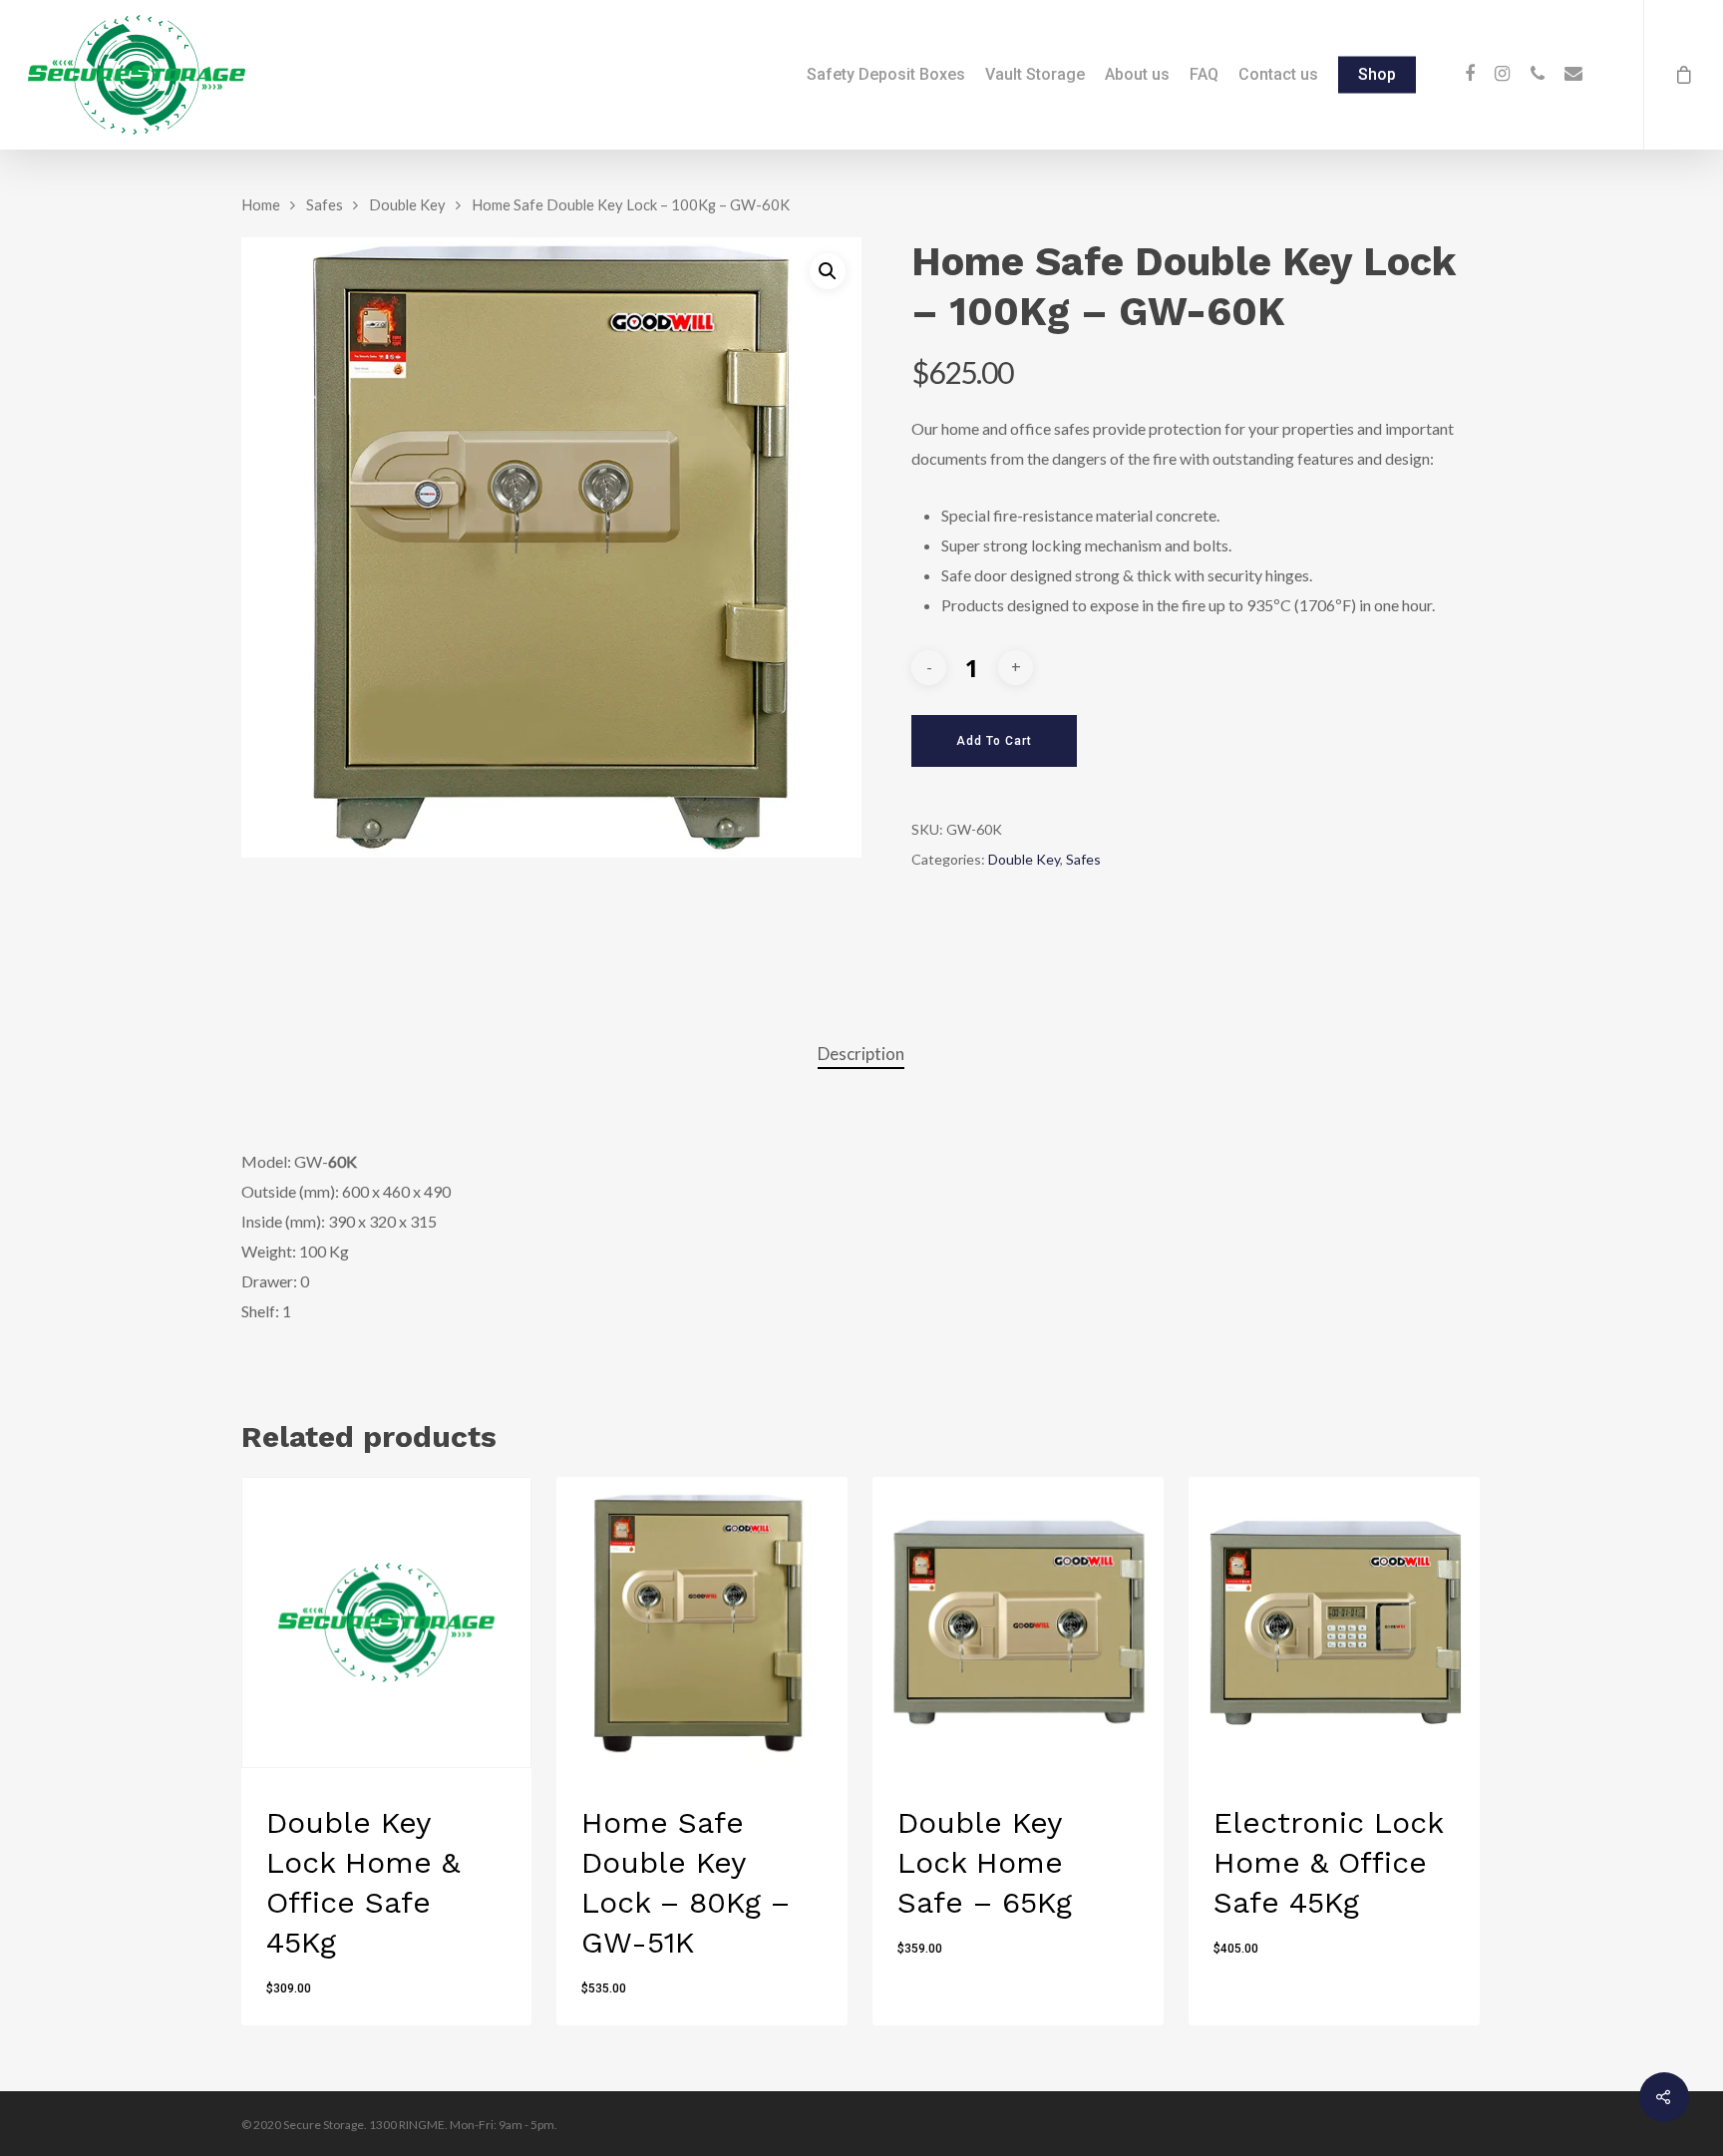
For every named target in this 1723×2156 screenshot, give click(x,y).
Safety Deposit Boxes (886, 75)
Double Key (407, 204)
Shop (1377, 75)
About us (1137, 75)
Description (861, 1054)
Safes (325, 204)
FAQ (1204, 75)
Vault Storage (1035, 75)
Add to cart (994, 741)
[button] (828, 271)
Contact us (1278, 75)
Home (261, 204)
